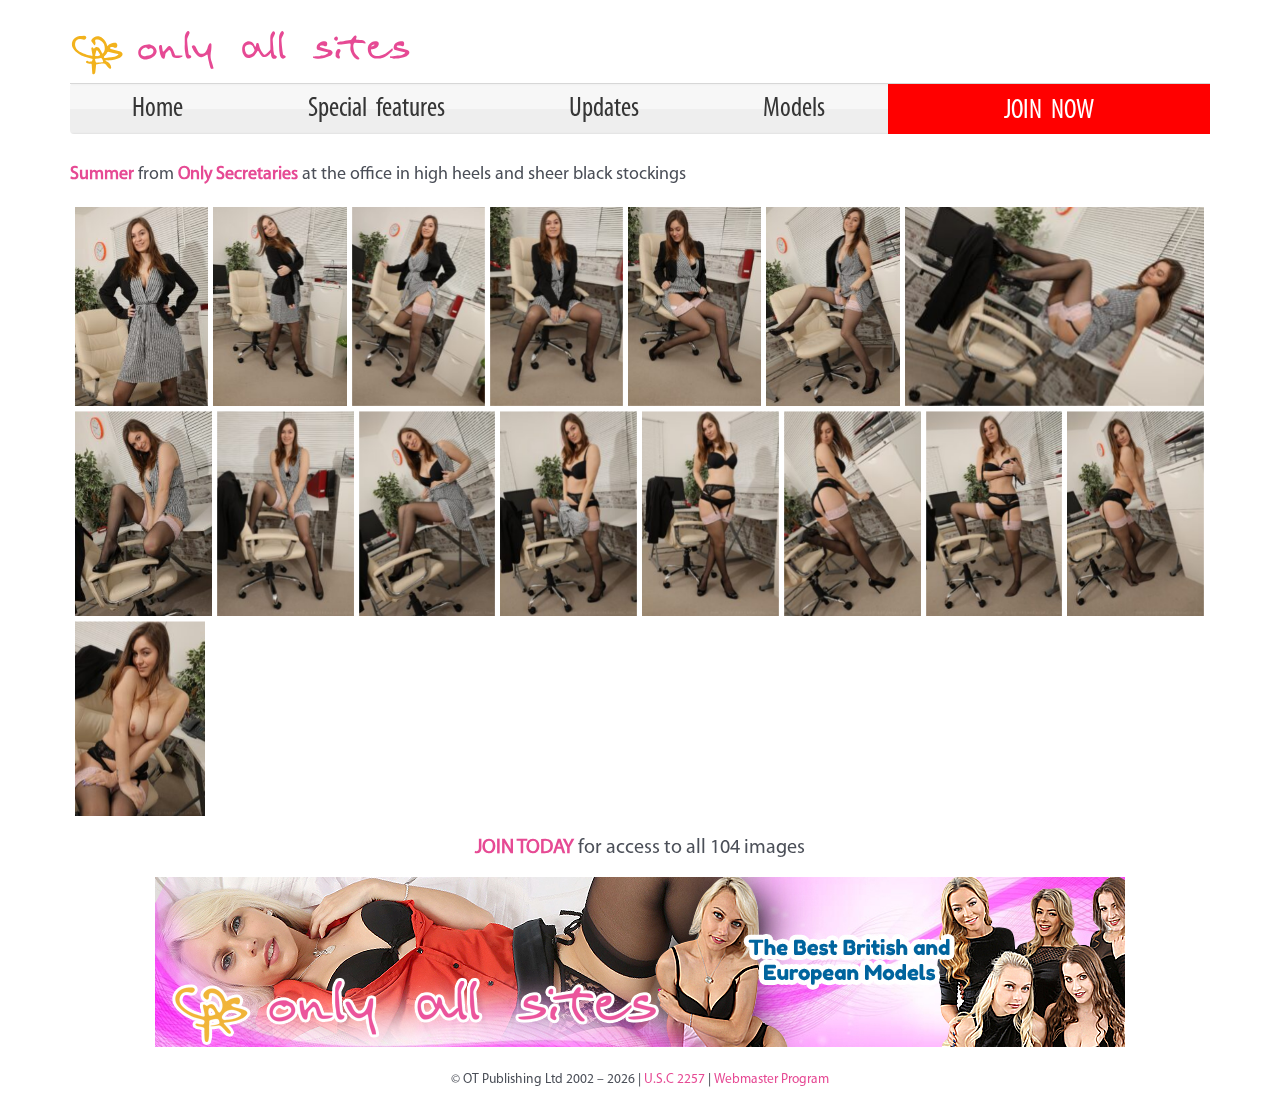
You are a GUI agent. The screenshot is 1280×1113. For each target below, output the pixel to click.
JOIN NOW (1049, 111)
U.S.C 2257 (674, 1079)
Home (157, 109)
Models (794, 109)
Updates (604, 109)
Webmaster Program (771, 1079)
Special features (376, 109)
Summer (104, 175)
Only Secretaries (238, 175)
